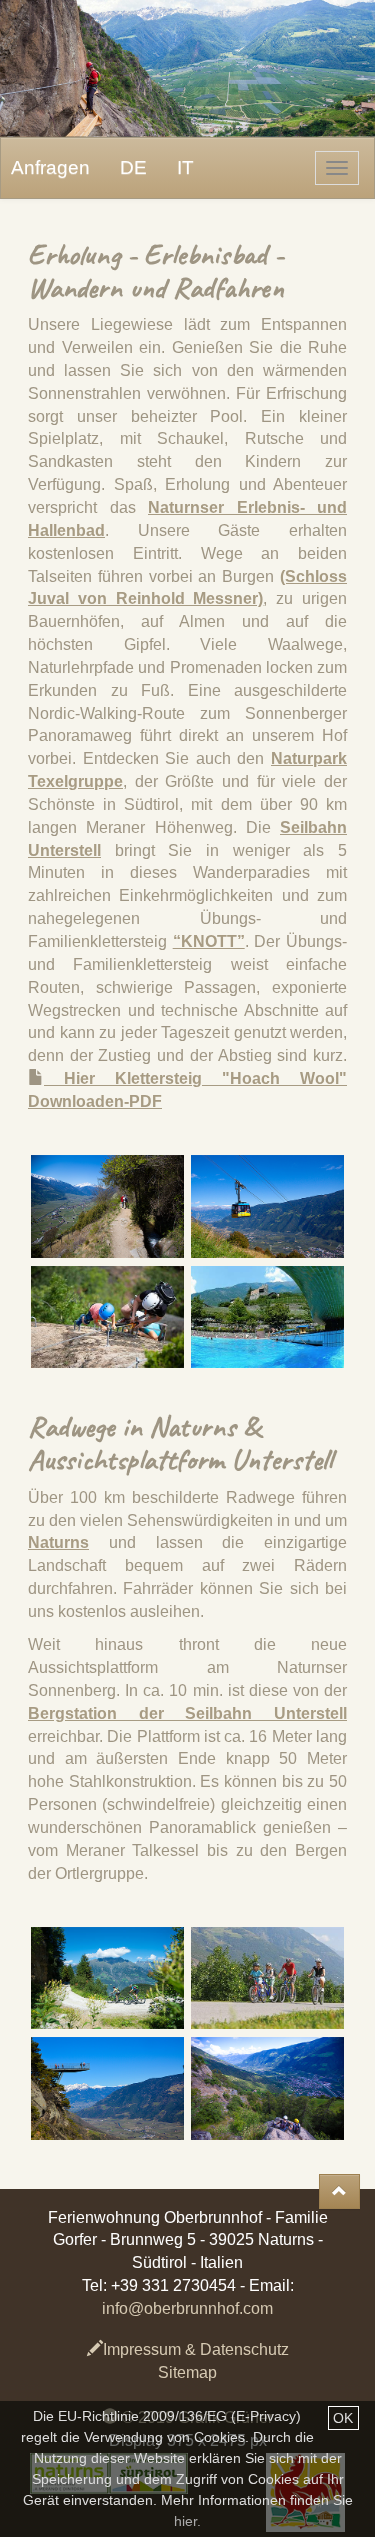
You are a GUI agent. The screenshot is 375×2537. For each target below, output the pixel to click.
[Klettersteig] (108, 1317)
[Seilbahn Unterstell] (268, 1206)
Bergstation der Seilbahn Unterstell (187, 1713)
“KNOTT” (209, 941)
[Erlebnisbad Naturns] (268, 1317)
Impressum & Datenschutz (196, 2349)
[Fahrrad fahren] (108, 1978)
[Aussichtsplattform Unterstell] (108, 2088)
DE (133, 167)
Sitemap (187, 2372)
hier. (187, 2521)
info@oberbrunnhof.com (187, 2308)
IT (185, 167)
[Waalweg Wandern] (108, 1206)
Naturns (58, 1542)
